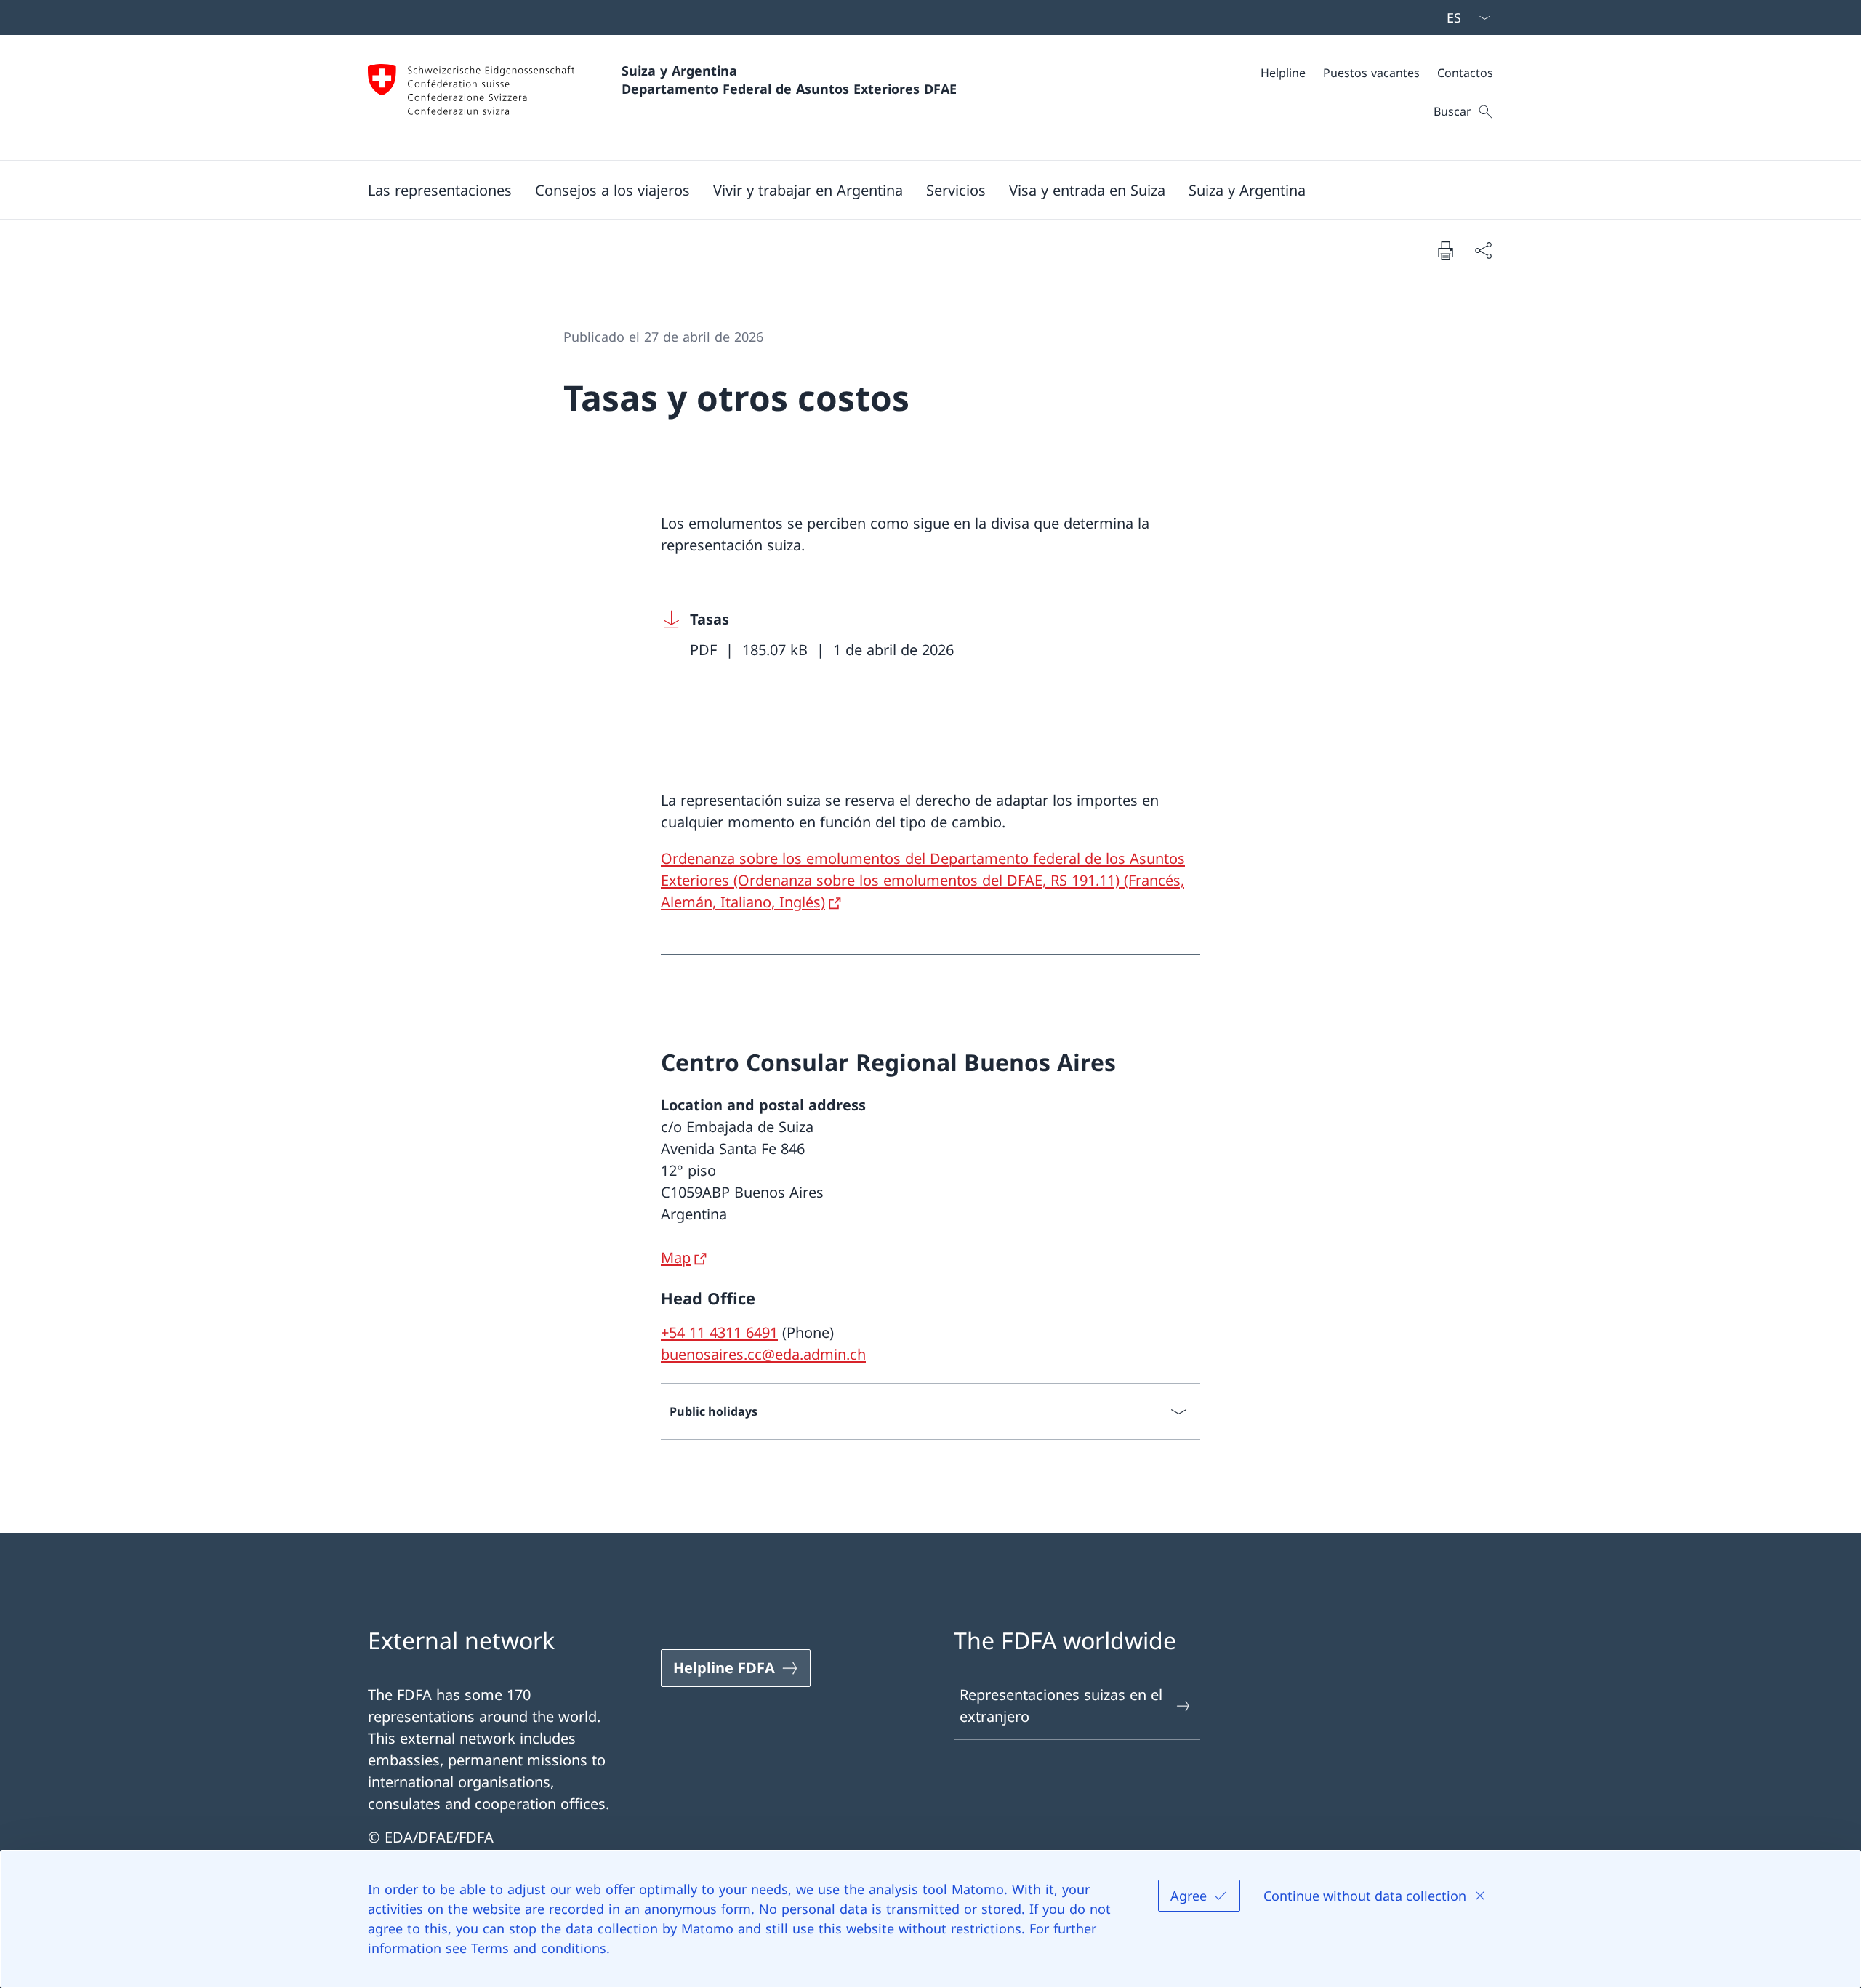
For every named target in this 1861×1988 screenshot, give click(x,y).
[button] (440, 190)
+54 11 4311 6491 (719, 1332)
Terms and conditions (539, 1948)
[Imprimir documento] (1445, 250)
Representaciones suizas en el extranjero (1061, 1706)
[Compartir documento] (1483, 250)
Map (676, 1258)
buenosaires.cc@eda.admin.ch (763, 1354)
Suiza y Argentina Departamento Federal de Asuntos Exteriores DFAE (789, 80)
